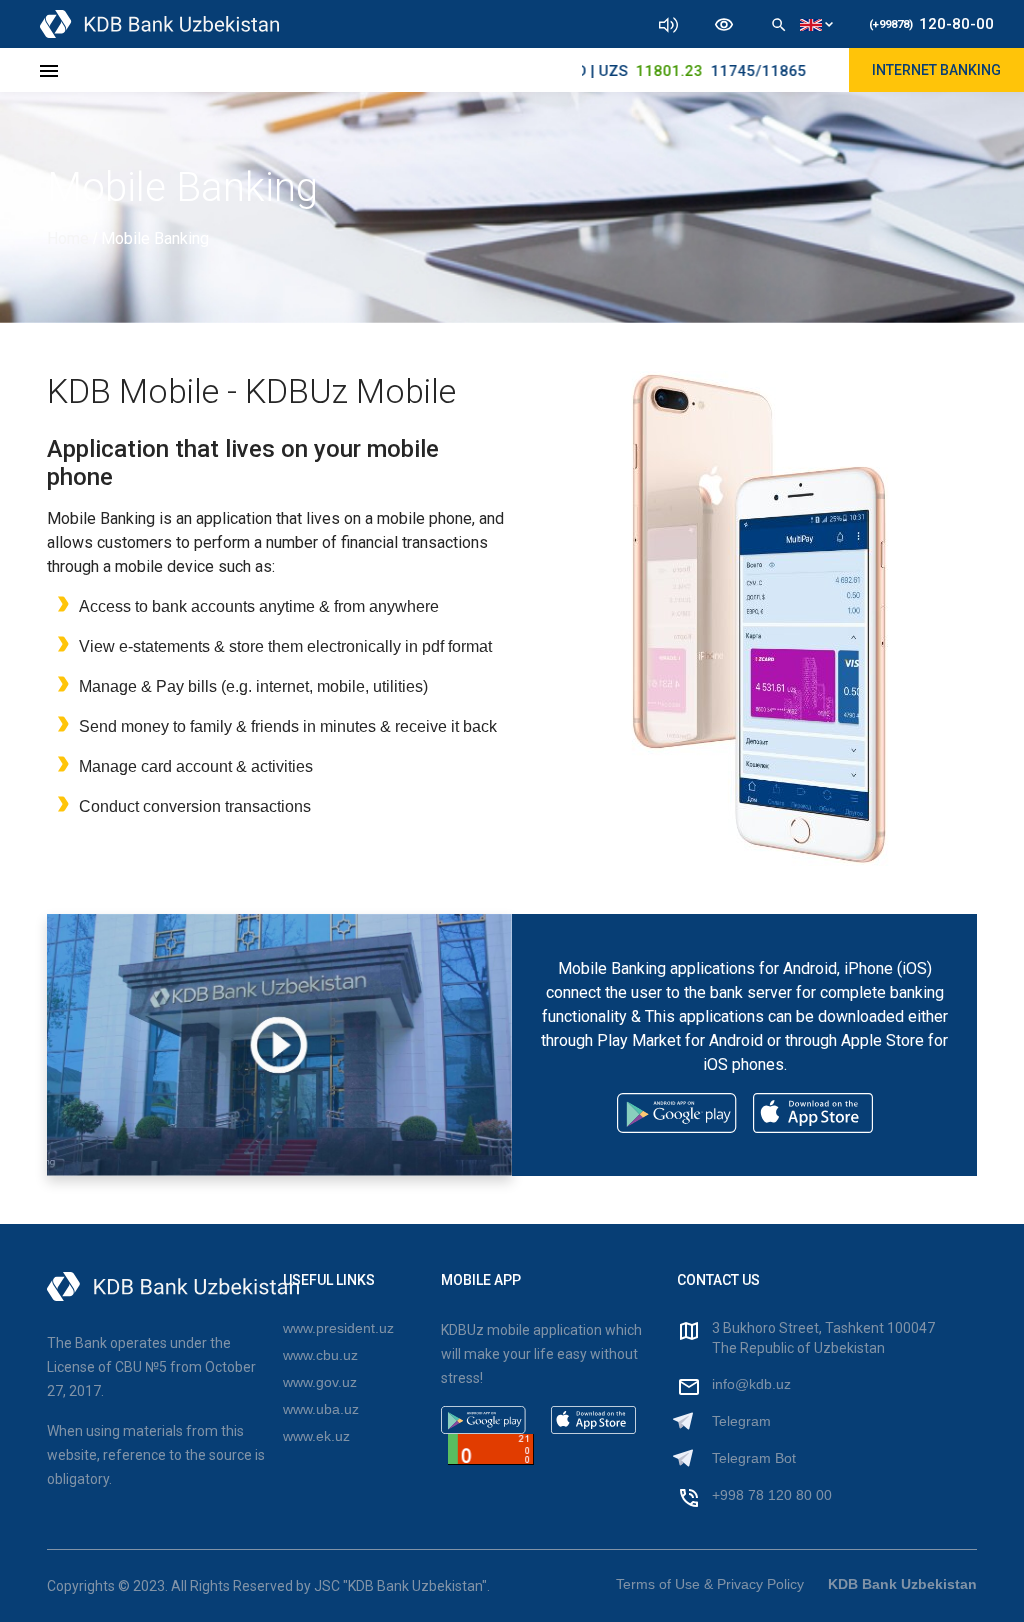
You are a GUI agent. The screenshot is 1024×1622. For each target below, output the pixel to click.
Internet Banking (936, 70)
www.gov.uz (320, 1382)
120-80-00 (931, 24)
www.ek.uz (316, 1436)
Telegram (741, 1421)
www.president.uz (338, 1328)
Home (70, 238)
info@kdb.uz (751, 1384)
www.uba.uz (321, 1409)
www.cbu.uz (320, 1355)
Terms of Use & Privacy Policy (710, 1584)
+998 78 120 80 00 (772, 1495)
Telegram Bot (754, 1458)
